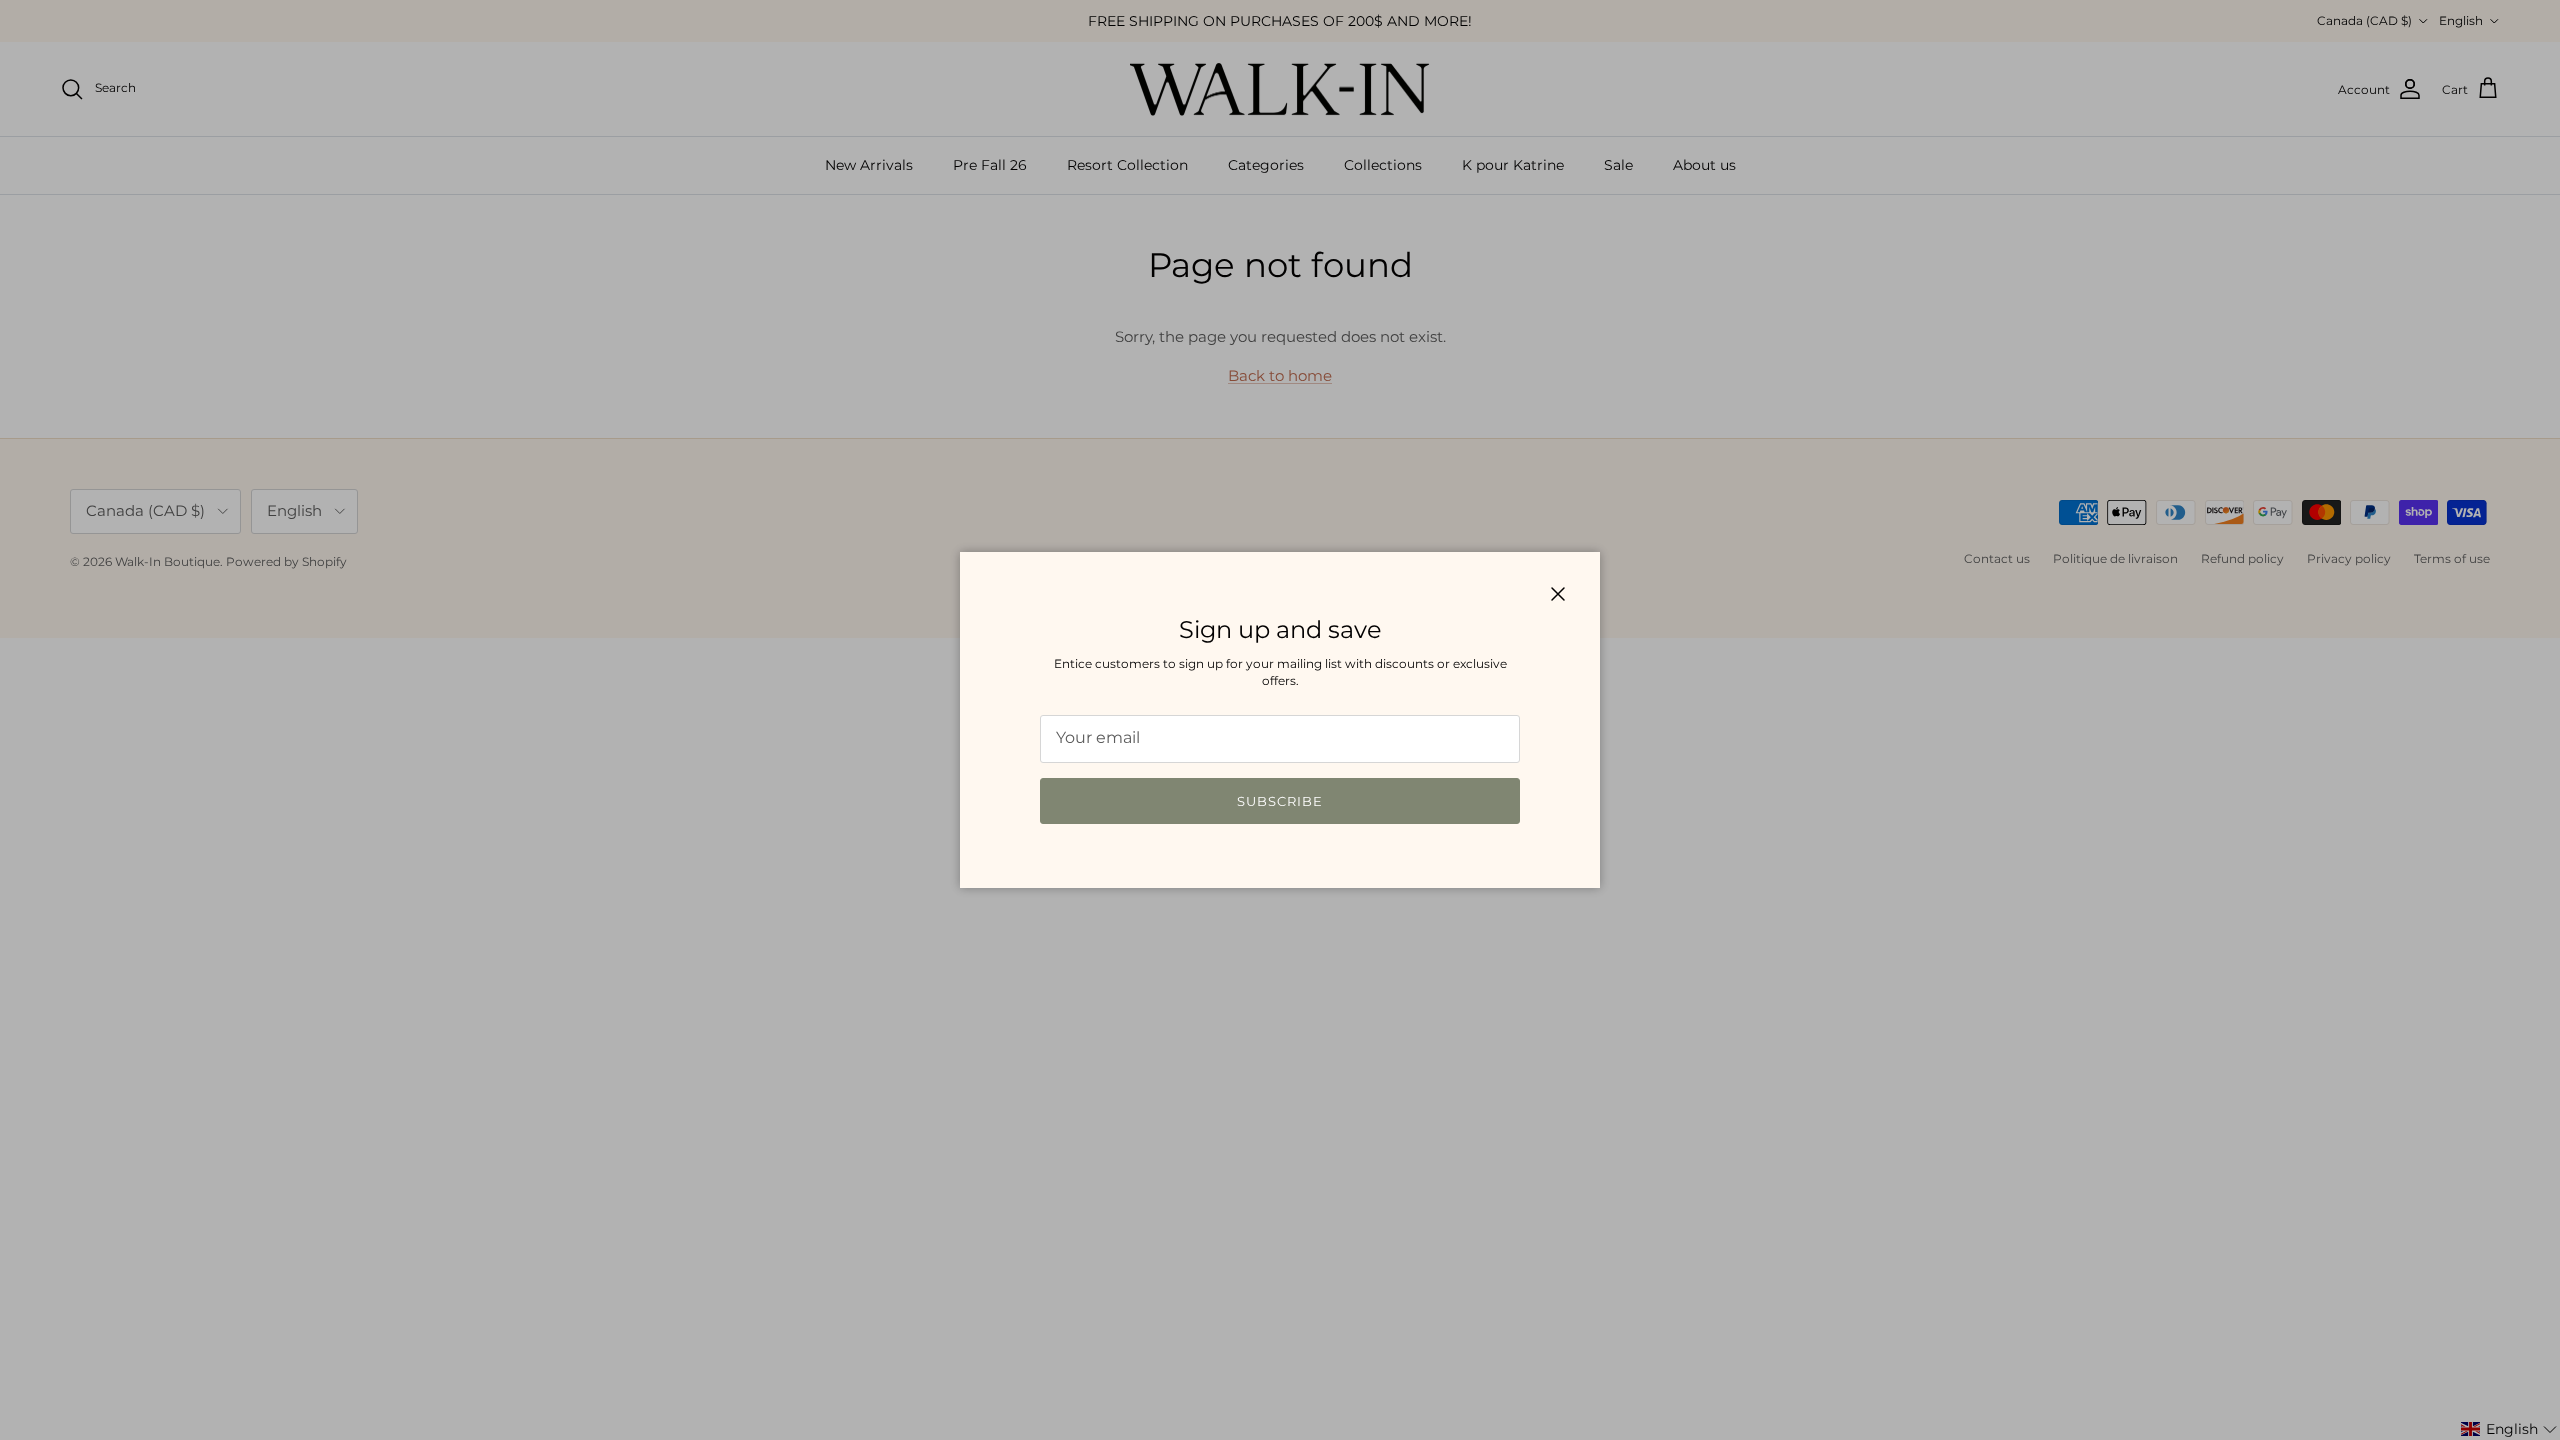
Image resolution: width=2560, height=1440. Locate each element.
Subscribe (1280, 801)
